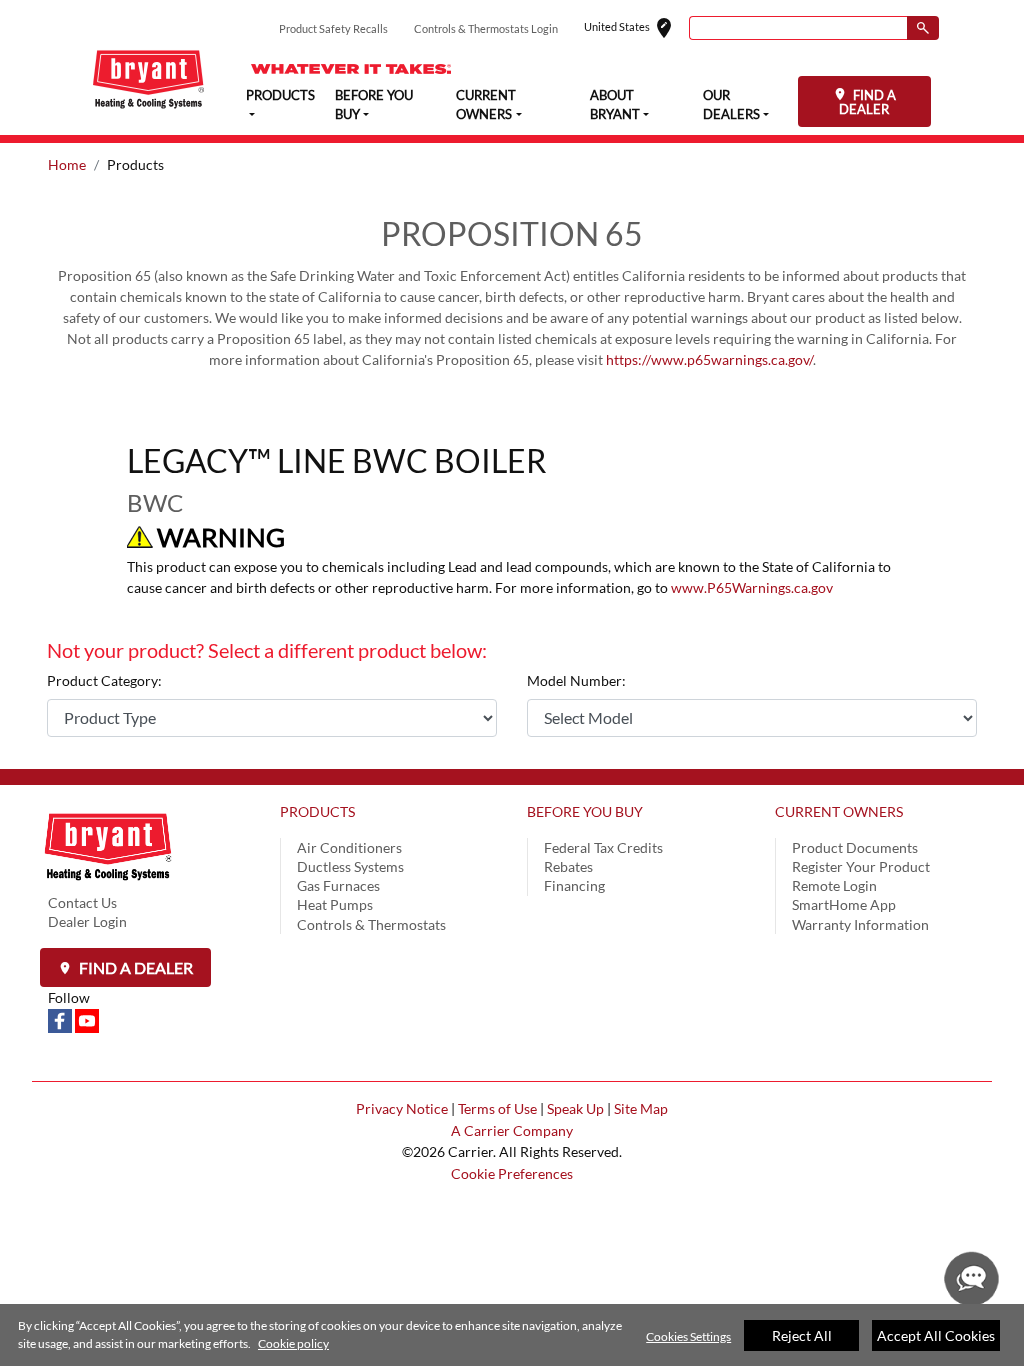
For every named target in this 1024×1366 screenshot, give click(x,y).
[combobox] (798, 28)
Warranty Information (860, 924)
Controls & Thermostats (371, 924)
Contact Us (82, 902)
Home (67, 164)
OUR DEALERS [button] (731, 105)
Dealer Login (87, 921)
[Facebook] (61, 1019)
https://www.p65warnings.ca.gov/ (709, 359)
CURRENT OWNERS (839, 811)
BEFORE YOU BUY (585, 811)
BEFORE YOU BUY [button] (374, 105)
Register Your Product (861, 866)
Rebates (568, 866)
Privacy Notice (402, 1108)
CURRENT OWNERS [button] (486, 105)
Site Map (641, 1108)
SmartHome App (844, 904)
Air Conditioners (349, 847)
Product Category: (104, 680)
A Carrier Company (512, 1130)
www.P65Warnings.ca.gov (752, 587)
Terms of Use (497, 1108)
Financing (574, 885)
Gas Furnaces (338, 885)
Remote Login (834, 885)
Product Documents (855, 847)
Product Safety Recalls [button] (333, 28)
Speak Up (575, 1108)
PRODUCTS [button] (280, 95)
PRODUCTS (317, 811)
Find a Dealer (134, 967)
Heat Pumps (335, 904)
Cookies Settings (688, 1336)
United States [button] (636, 28)
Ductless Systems (350, 866)
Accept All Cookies (936, 1335)
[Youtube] (87, 1019)
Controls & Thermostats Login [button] (486, 28)
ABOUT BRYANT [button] (615, 105)
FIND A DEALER (867, 102)
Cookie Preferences (512, 1173)
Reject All (802, 1335)
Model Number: (576, 680)
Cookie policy (293, 1343)
